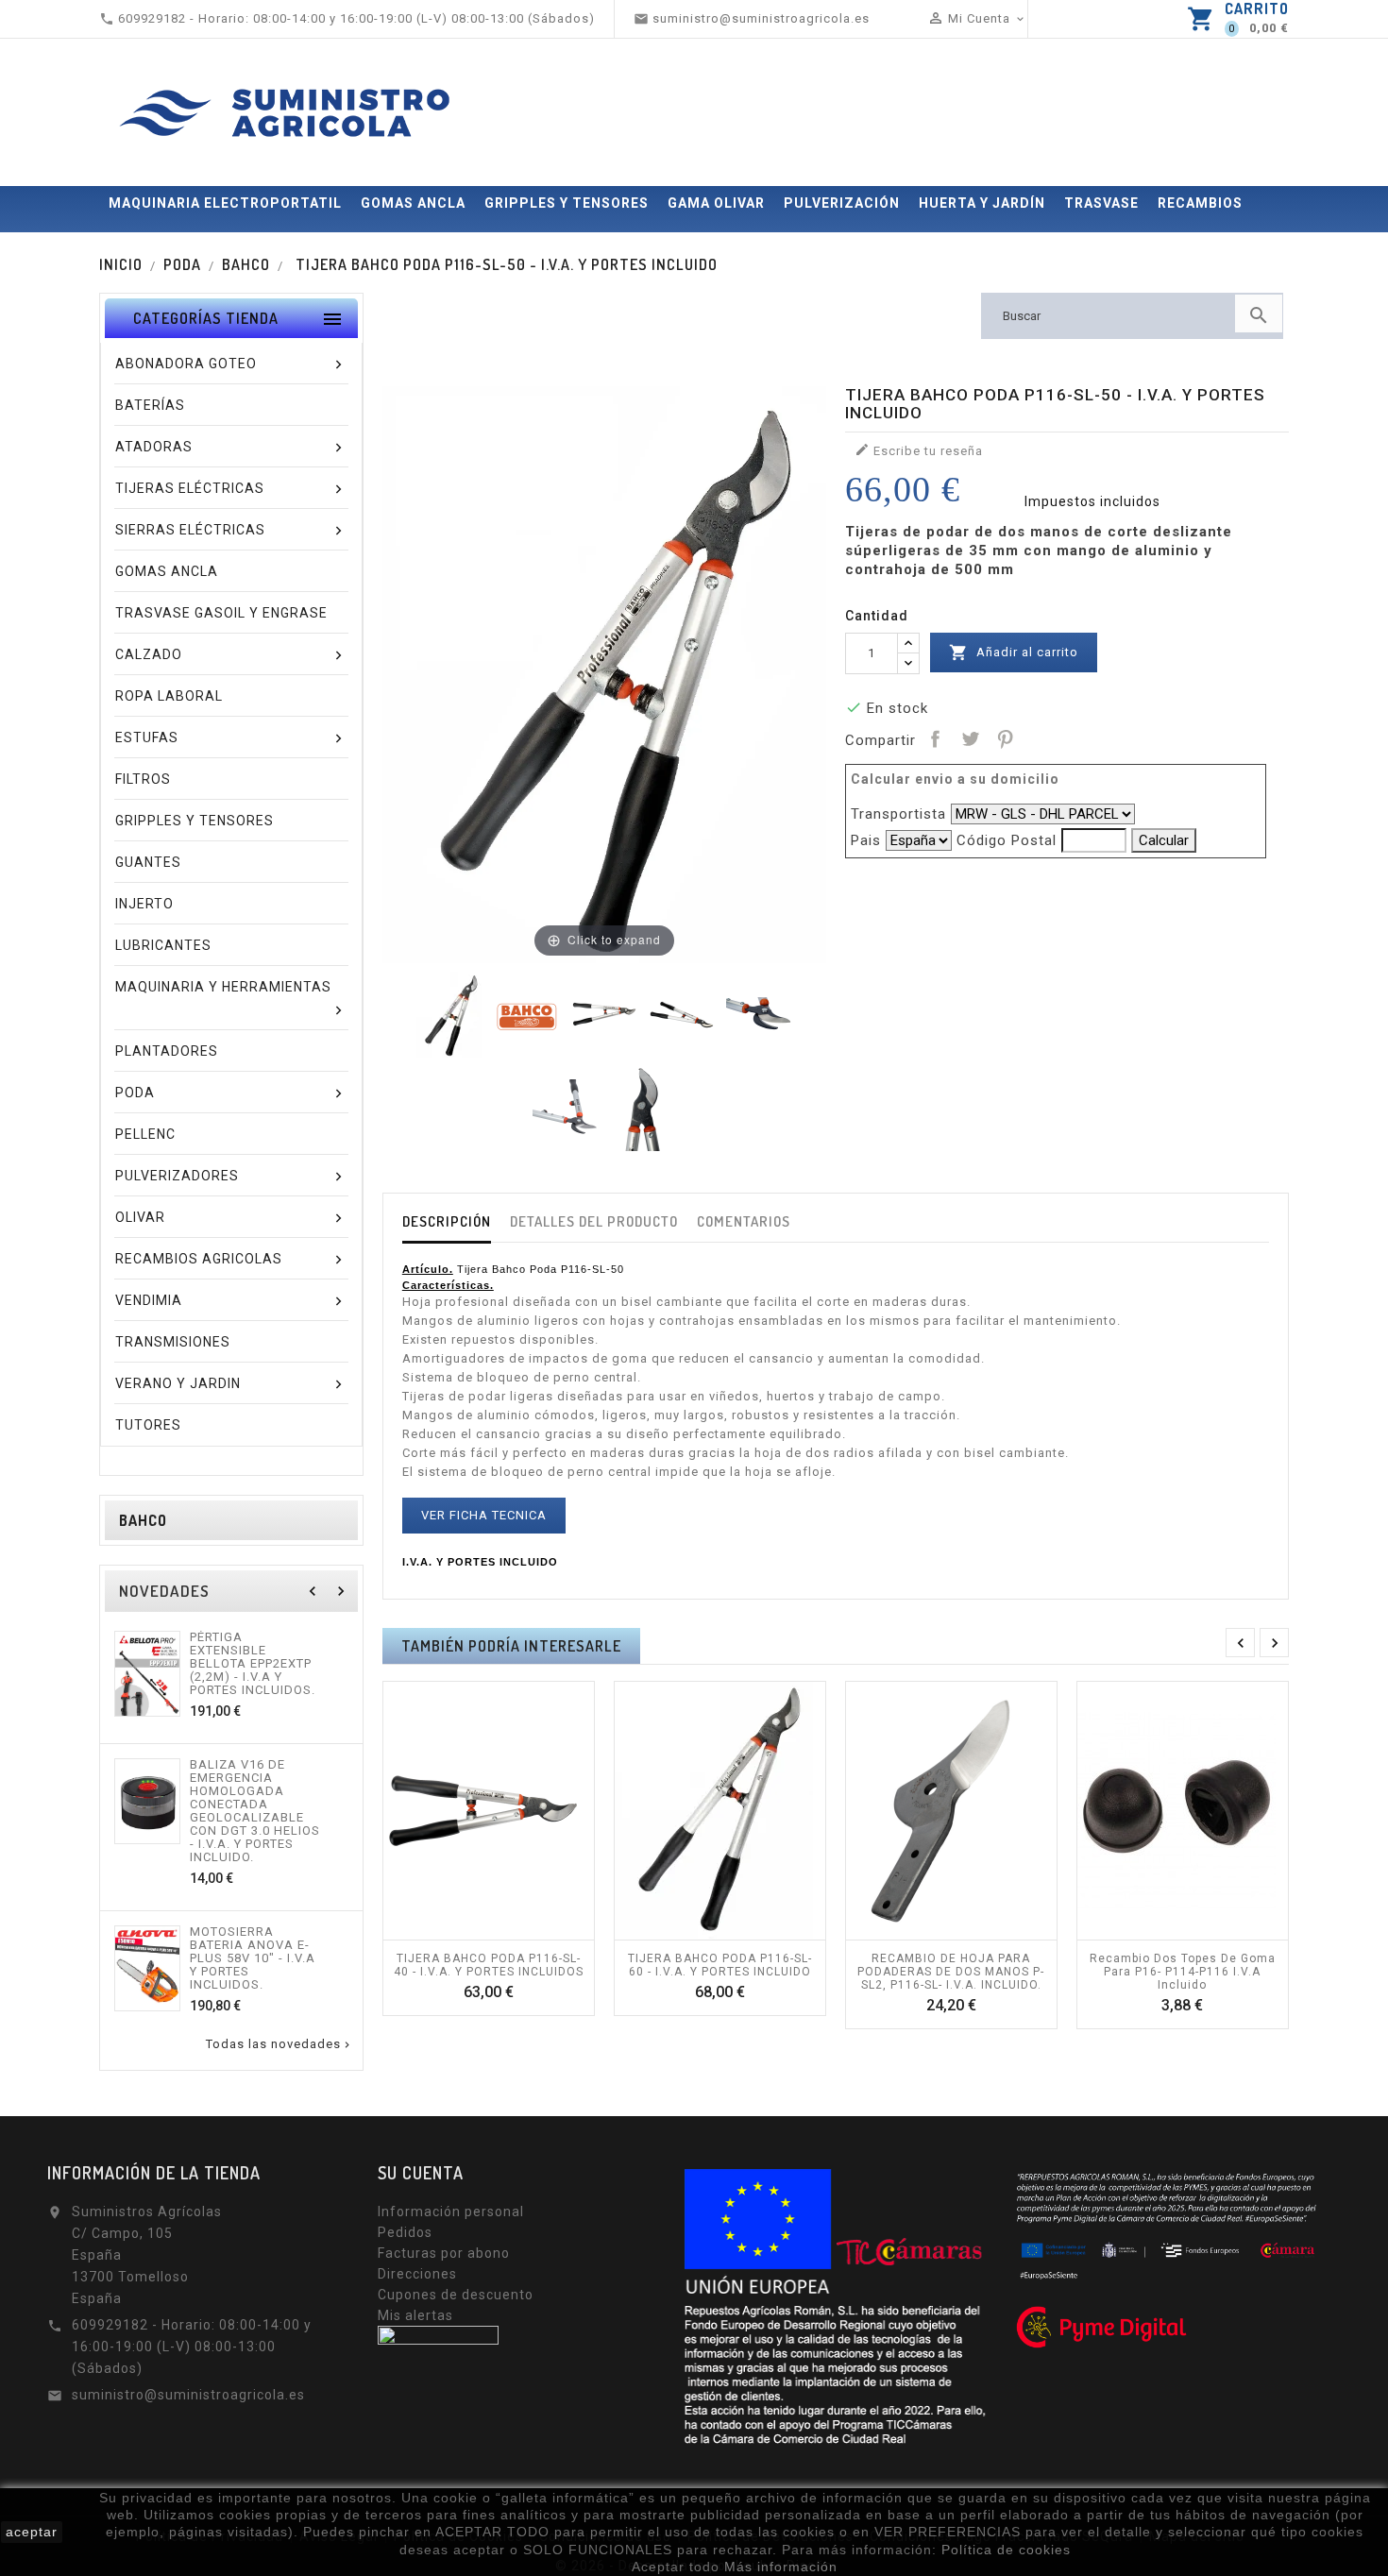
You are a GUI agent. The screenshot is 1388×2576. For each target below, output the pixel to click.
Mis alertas (415, 2315)
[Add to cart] (467, 1930)
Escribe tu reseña (919, 450)
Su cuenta (421, 2173)
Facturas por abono (444, 2253)
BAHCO (143, 1520)
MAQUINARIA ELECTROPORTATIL (225, 203)
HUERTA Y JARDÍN (982, 203)
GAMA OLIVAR (716, 203)
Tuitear (970, 738)
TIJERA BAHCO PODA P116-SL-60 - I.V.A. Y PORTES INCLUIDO (720, 1965)
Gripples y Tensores (567, 203)
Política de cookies (1006, 2550)
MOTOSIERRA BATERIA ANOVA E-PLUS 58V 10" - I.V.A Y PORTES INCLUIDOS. (253, 1958)
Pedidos (405, 2232)
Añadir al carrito (1014, 652)
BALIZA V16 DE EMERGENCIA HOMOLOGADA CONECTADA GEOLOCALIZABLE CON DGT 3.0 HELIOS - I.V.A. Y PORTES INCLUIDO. (255, 1811)
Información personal (451, 2212)
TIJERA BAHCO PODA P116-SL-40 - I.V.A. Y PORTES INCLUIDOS (489, 1965)
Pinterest (1005, 738)
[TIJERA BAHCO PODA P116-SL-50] (682, 1015)
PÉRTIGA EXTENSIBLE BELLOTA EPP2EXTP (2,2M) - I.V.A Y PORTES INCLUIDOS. (253, 1664)
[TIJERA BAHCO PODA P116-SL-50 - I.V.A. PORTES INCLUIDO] (449, 1015)
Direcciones (417, 2274)
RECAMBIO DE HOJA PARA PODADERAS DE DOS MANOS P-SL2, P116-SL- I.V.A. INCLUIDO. (951, 1972)
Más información (781, 2567)
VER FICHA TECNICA (484, 1515)
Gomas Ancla (413, 203)
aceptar (32, 2532)
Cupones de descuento (456, 2295)
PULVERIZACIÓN (842, 203)
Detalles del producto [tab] (594, 1221)
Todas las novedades (279, 2044)
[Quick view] (509, 1930)
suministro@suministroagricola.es (188, 2395)
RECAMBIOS (1200, 203)
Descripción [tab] (447, 1221)
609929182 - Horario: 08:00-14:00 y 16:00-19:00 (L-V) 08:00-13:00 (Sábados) (192, 2347)
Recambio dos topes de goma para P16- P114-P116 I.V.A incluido (1183, 1972)
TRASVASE (1101, 203)
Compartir (935, 738)
